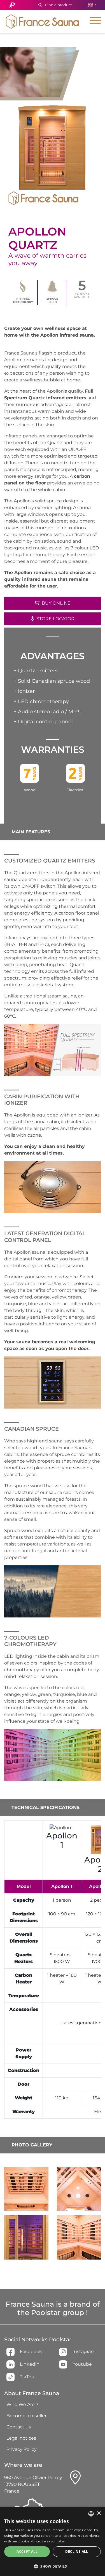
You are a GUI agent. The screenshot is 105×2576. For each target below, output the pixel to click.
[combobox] (91, 2514)
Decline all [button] (77, 2551)
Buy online (56, 603)
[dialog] (53, 2541)
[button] (92, 5)
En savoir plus (53, 2541)
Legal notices (21, 2438)
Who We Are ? (22, 2404)
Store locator (55, 619)
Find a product (58, 5)
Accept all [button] (27, 2551)
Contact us (19, 2427)
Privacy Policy (22, 2449)
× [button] (99, 2513)
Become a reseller (26, 2416)
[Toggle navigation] (95, 21)
